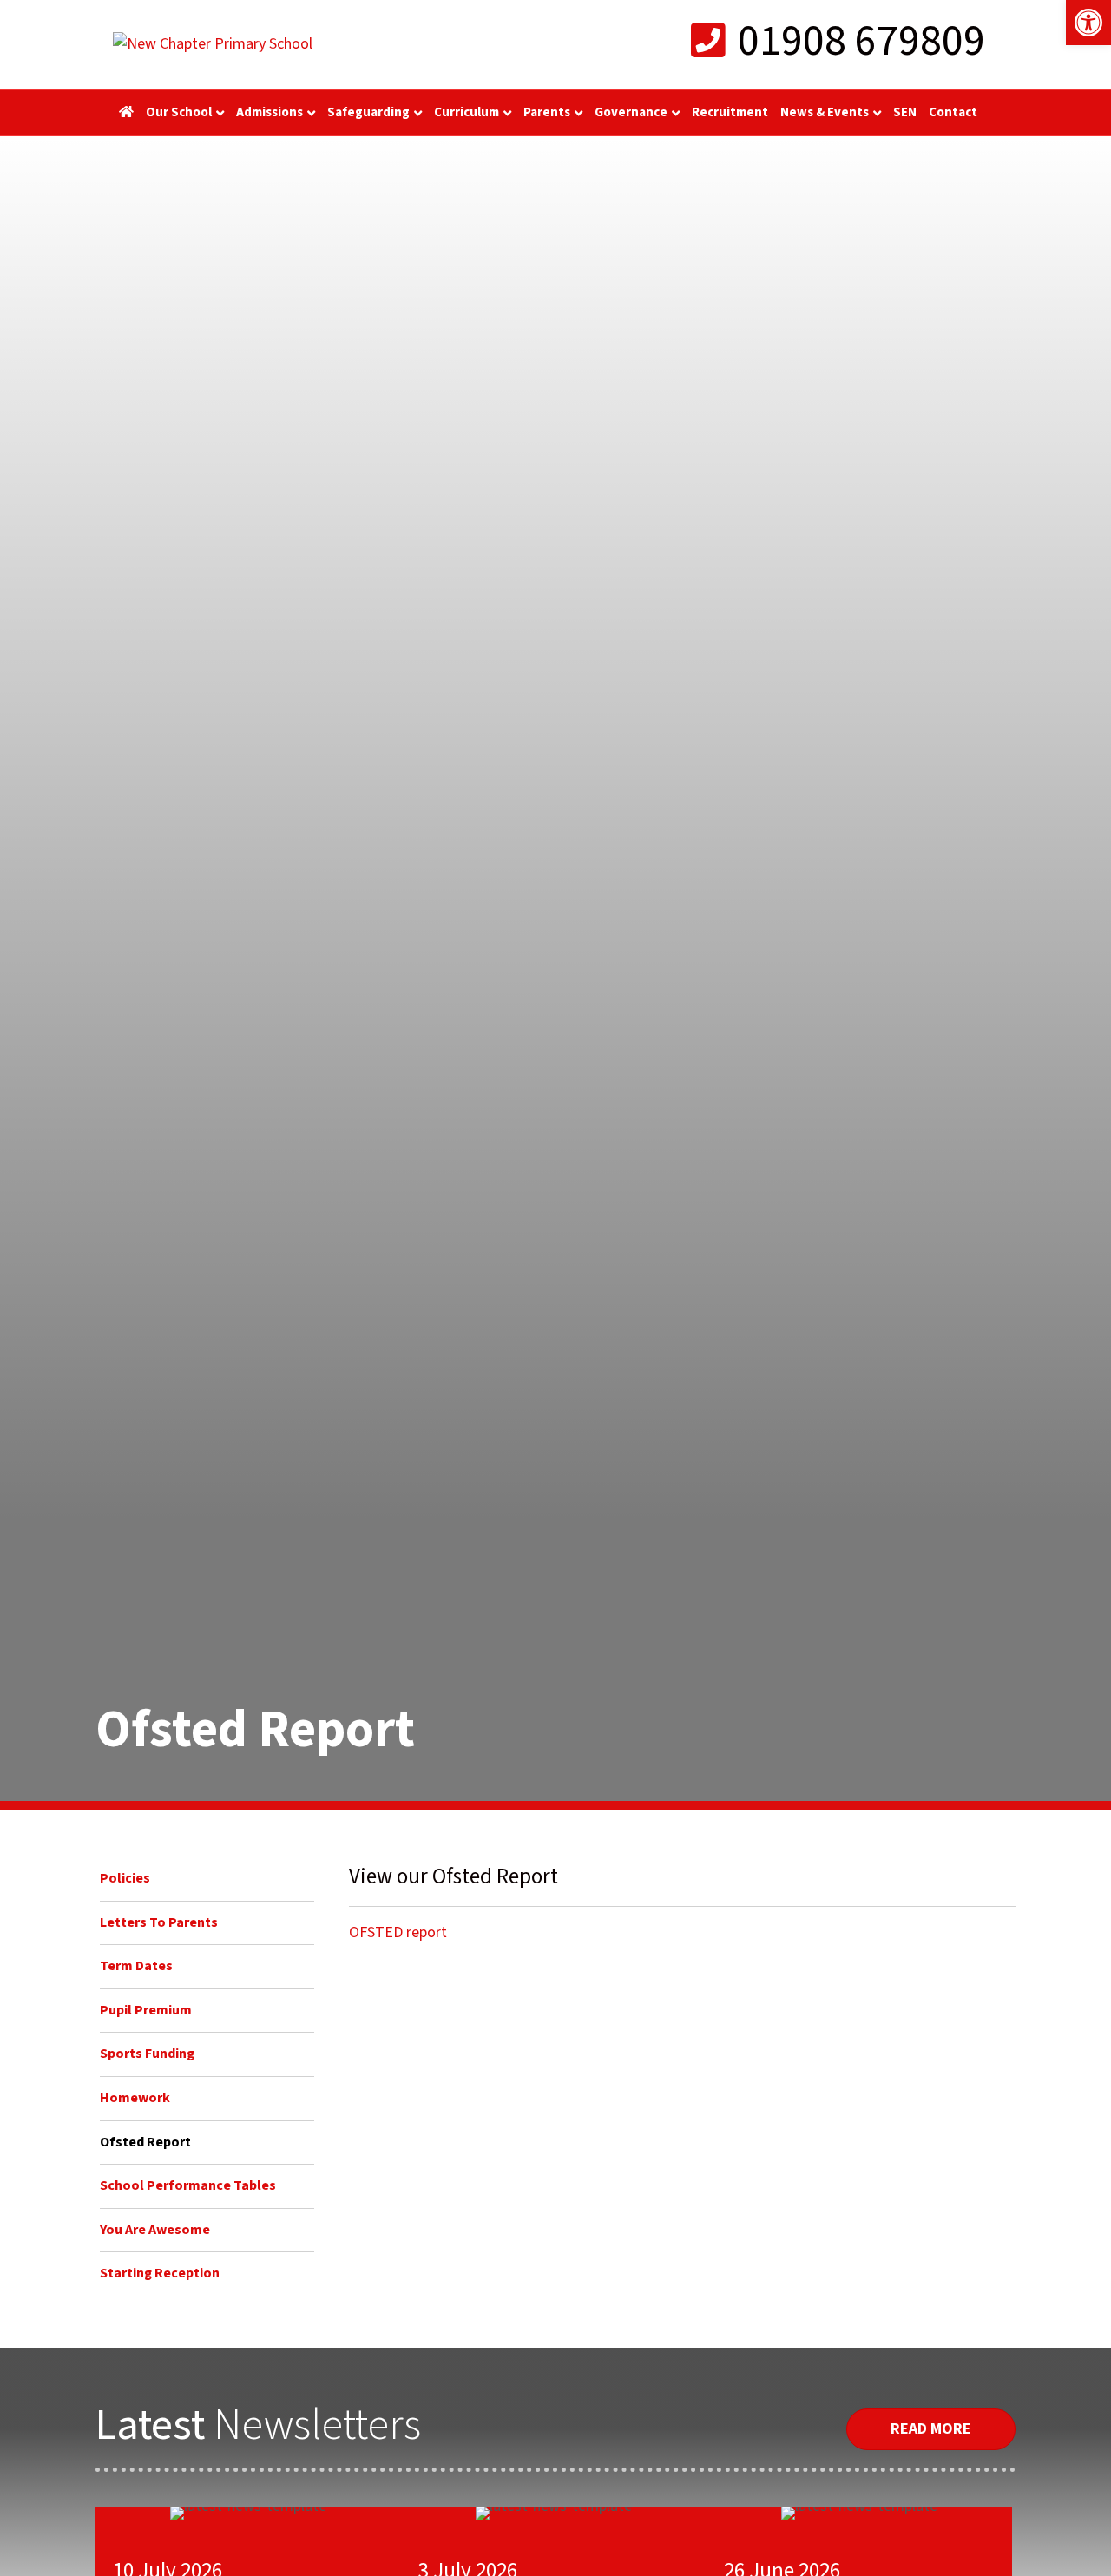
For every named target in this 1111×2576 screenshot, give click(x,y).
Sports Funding (147, 2054)
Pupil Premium (146, 2010)
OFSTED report (398, 1932)
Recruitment (730, 112)
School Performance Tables (188, 2185)
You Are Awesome (155, 2230)
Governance (631, 112)
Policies (125, 1878)
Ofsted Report (145, 2142)
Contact (953, 112)
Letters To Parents (159, 1922)
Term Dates (136, 1966)
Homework (135, 2098)
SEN (905, 112)
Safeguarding (368, 112)
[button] (1088, 23)
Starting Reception (160, 2273)
